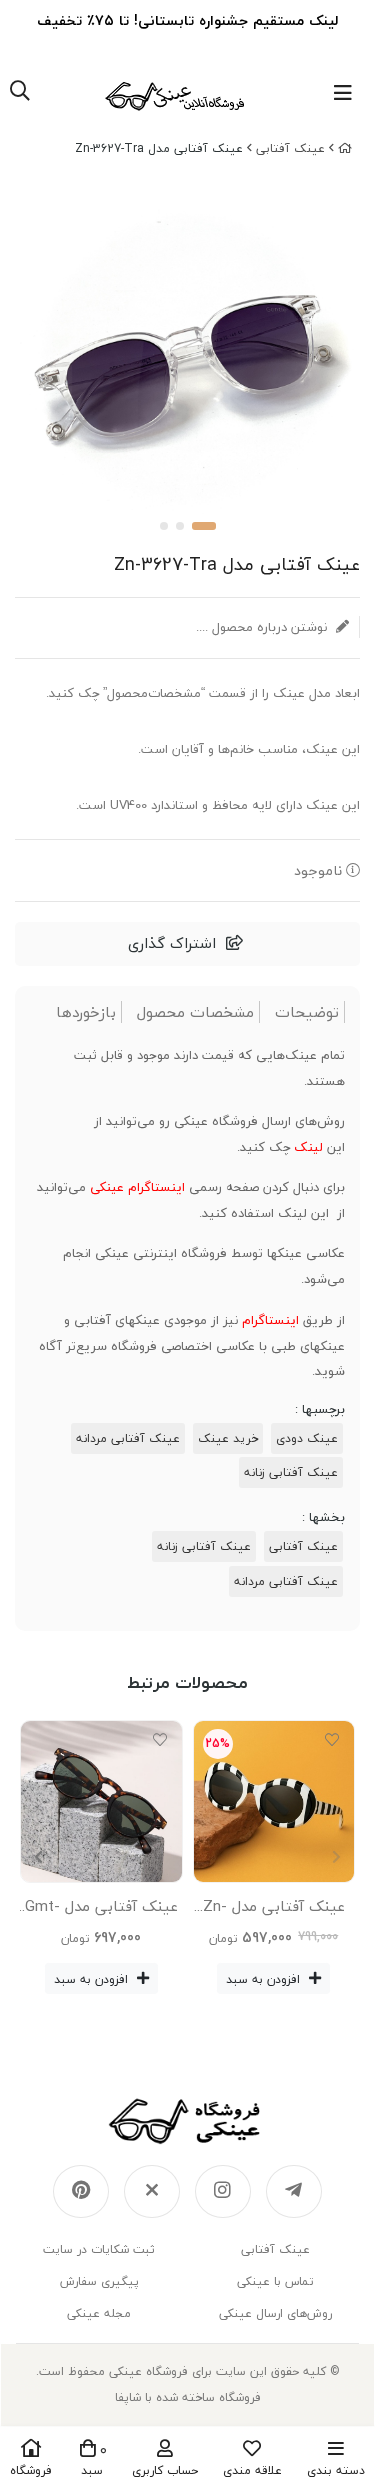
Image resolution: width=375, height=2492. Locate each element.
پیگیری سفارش (99, 2281)
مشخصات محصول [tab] (195, 1012)
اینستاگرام (270, 1320)
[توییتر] (152, 2192)
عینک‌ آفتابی (290, 148)
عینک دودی (307, 1438)
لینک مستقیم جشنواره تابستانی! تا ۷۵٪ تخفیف (187, 20)
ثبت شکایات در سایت (99, 2249)
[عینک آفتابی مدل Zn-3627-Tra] (187, 2121)
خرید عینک (228, 1438)
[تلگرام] (294, 2192)
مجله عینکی (99, 2313)
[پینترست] (81, 2192)
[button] (38, 1857)
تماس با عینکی (275, 2281)
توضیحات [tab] (307, 1012)
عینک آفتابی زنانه (291, 1472)
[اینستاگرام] (223, 2192)
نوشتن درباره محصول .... (263, 627)
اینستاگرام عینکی (137, 1187)
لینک (308, 1147)
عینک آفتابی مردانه (128, 1438)
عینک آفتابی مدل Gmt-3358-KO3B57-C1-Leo (101, 1910)
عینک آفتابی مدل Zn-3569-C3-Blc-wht (274, 1910)
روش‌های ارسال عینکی (275, 2313)
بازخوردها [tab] (86, 1012)
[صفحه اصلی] (345, 148)
